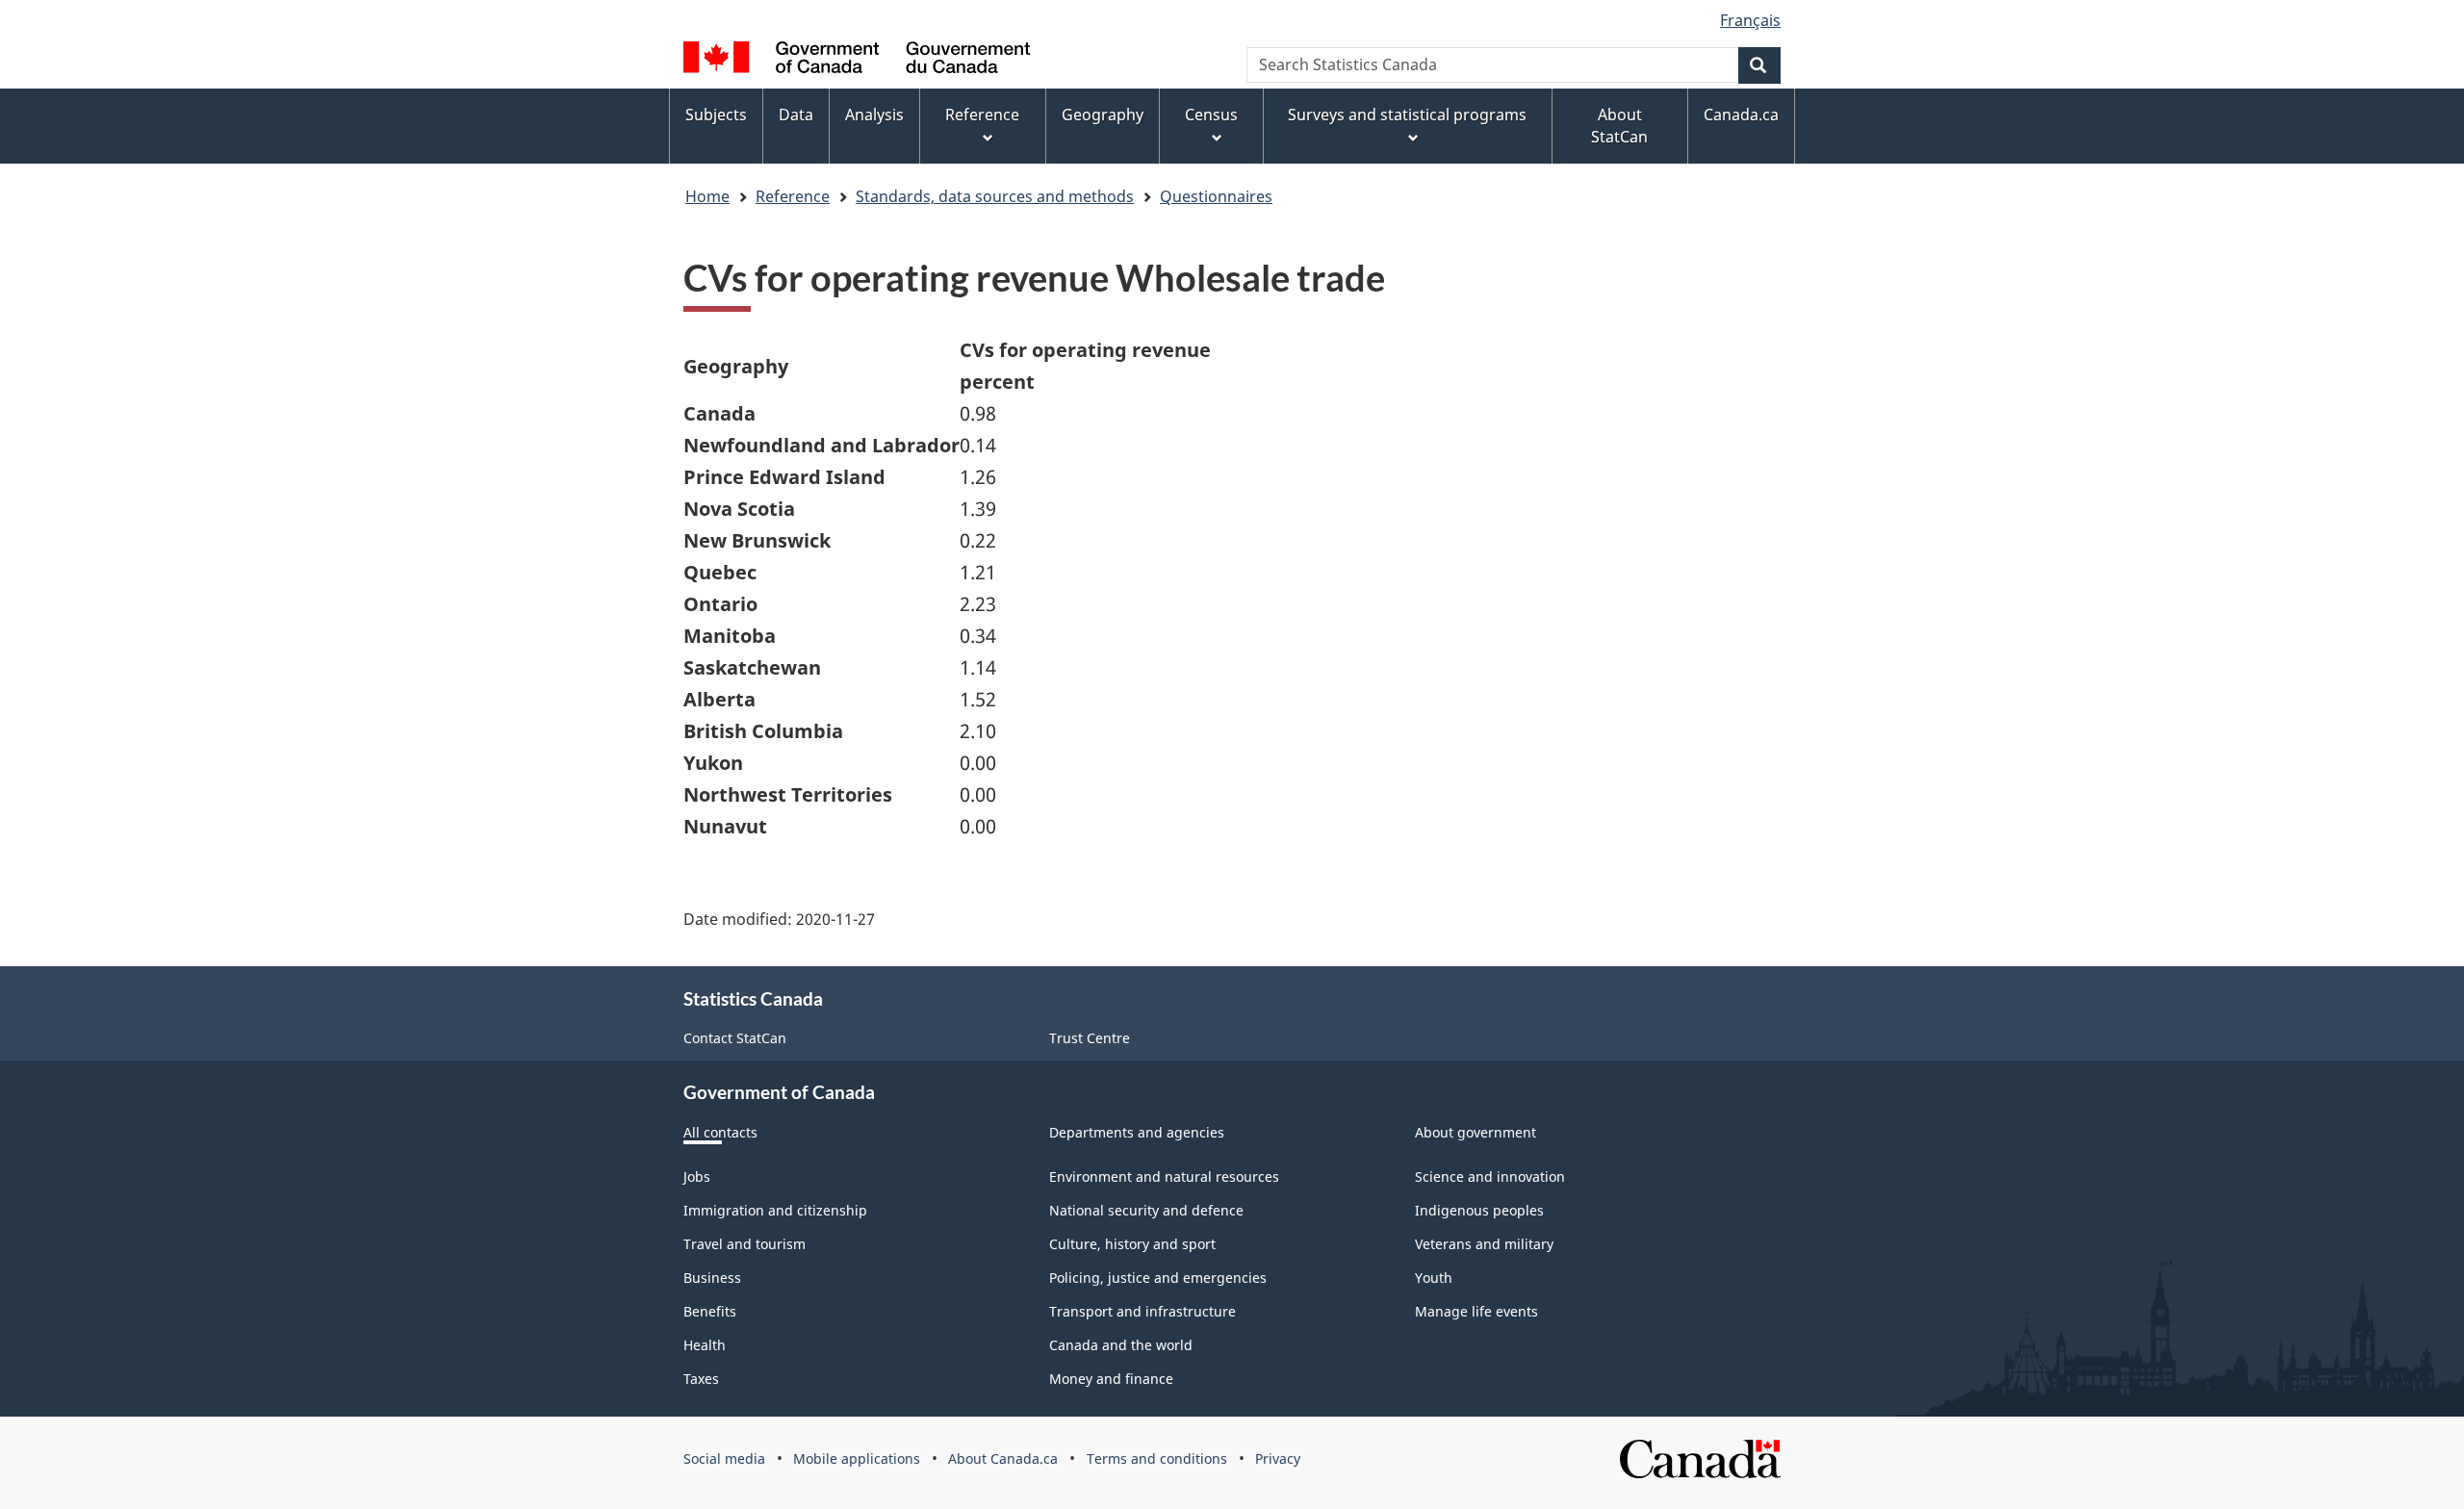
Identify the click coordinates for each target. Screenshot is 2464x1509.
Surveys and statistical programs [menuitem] (1407, 115)
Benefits (710, 1311)
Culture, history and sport (1132, 1244)
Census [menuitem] (1211, 115)
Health (705, 1345)
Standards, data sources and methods (995, 196)
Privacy (1278, 1458)
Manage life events (1476, 1311)
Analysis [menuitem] (874, 115)
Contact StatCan (735, 1038)
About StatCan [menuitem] (1619, 126)
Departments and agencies (1137, 1132)
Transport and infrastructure (1142, 1311)
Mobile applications (857, 1458)
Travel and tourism (744, 1244)
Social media (724, 1458)
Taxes (701, 1379)
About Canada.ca (1003, 1458)
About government (1476, 1132)
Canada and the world (1121, 1345)
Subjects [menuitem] (716, 115)
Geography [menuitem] (1103, 115)
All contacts (720, 1132)
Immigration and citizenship (775, 1210)
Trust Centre (1090, 1038)
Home (707, 196)
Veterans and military (1484, 1244)
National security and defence (1146, 1210)
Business (712, 1278)
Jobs (697, 1177)
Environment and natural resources (1164, 1177)
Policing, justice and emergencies (1158, 1278)
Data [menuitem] (796, 115)
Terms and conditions (1157, 1458)
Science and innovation (1490, 1177)
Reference (793, 196)
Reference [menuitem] (982, 115)
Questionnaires (1216, 196)
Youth (1434, 1278)
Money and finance (1111, 1379)
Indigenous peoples (1479, 1210)
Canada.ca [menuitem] (1741, 115)
